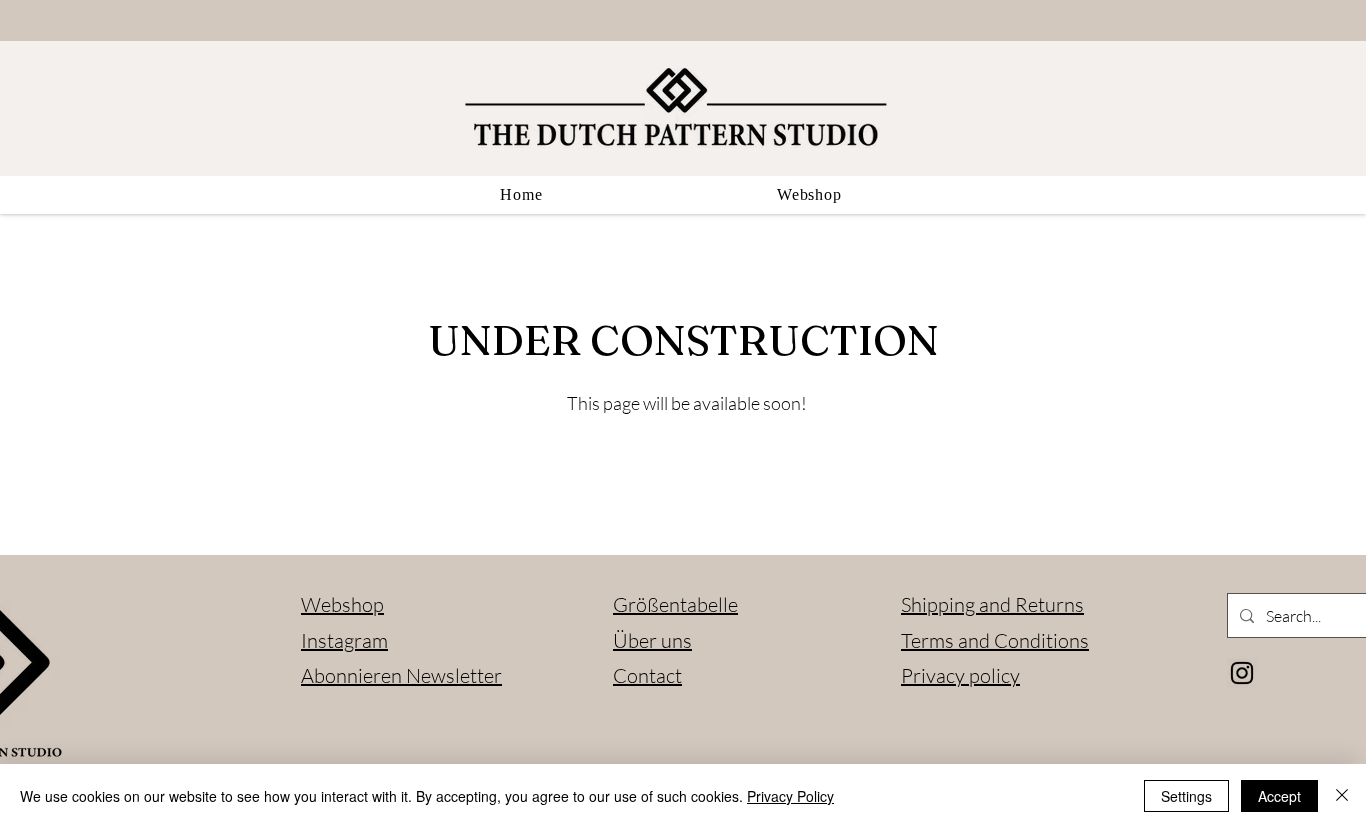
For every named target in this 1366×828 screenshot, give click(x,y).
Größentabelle (675, 604)
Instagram (344, 640)
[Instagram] (1242, 673)
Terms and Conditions (995, 640)
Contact (647, 675)
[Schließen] (1342, 796)
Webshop (342, 604)
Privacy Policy (790, 796)
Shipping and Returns (992, 604)
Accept (1279, 796)
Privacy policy (960, 675)
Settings (1186, 796)
